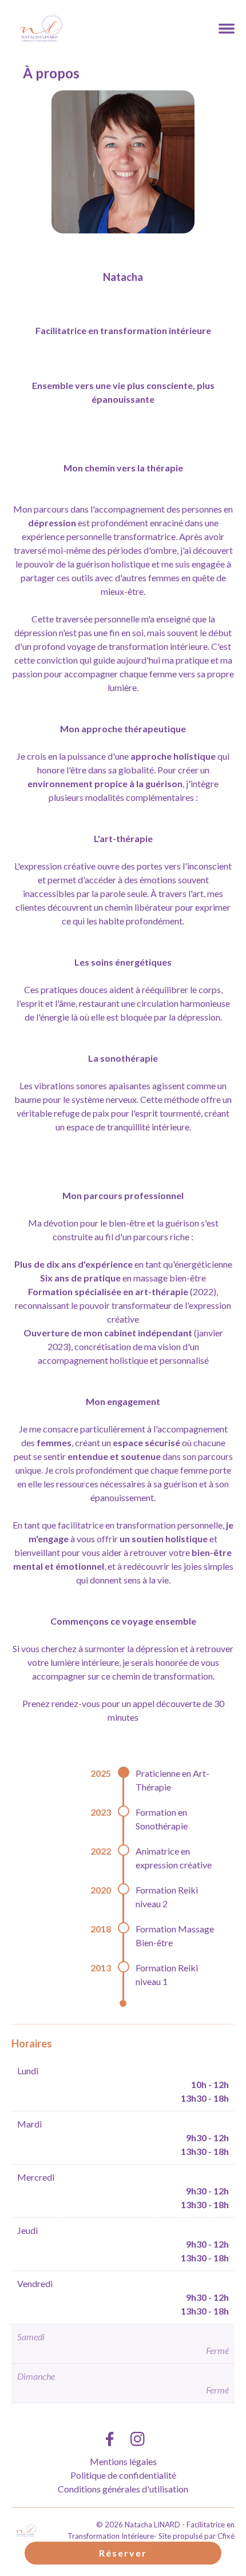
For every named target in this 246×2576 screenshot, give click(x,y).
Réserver (123, 2553)
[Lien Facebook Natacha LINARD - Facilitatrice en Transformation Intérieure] (109, 2439)
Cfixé (226, 2536)
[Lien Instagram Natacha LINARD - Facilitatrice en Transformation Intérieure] (138, 2439)
